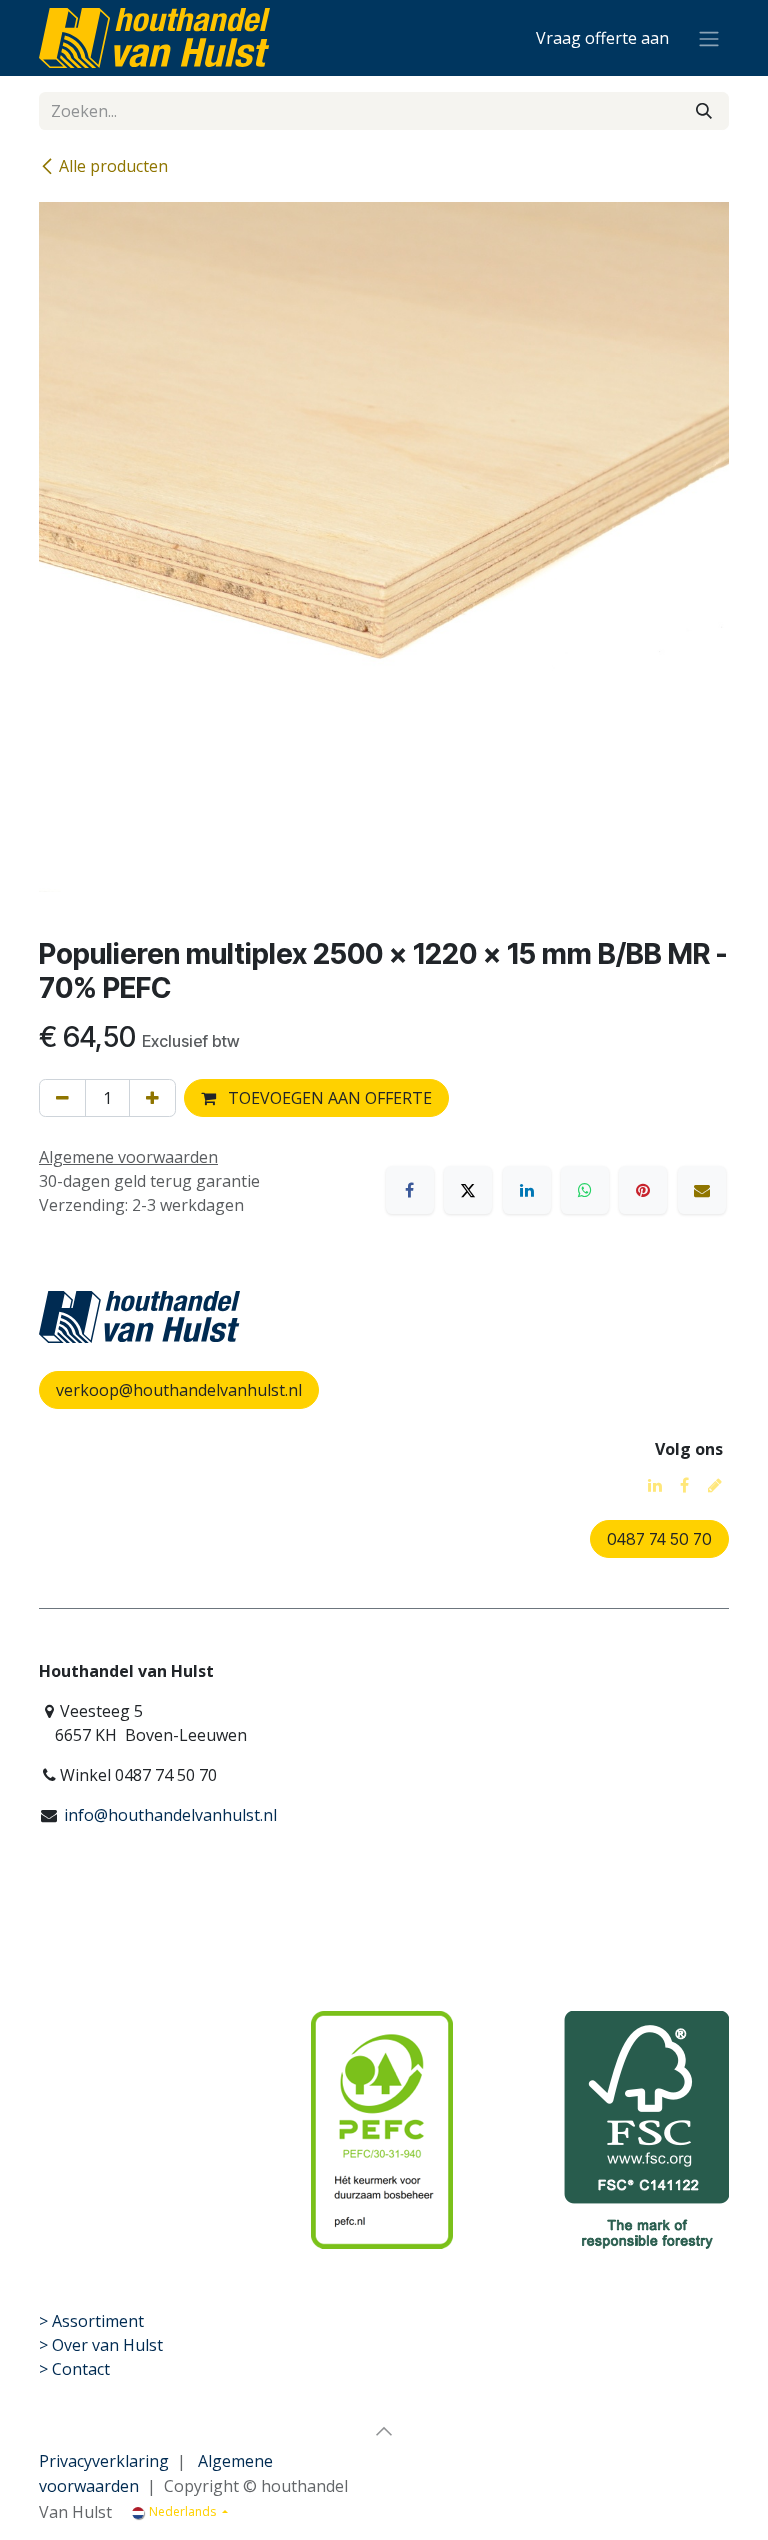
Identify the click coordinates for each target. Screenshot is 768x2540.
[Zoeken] (704, 111)
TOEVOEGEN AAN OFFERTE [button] (328, 1098)
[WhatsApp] (585, 1190)
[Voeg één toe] (152, 1098)
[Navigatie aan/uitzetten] (709, 38)
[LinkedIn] (527, 1190)
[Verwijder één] (62, 1098)
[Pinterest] (643, 1190)
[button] (384, 2431)
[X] (468, 1190)
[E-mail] (702, 1190)
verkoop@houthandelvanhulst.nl (179, 1390)
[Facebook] (410, 1190)
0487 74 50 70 (659, 1539)
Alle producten (113, 166)
